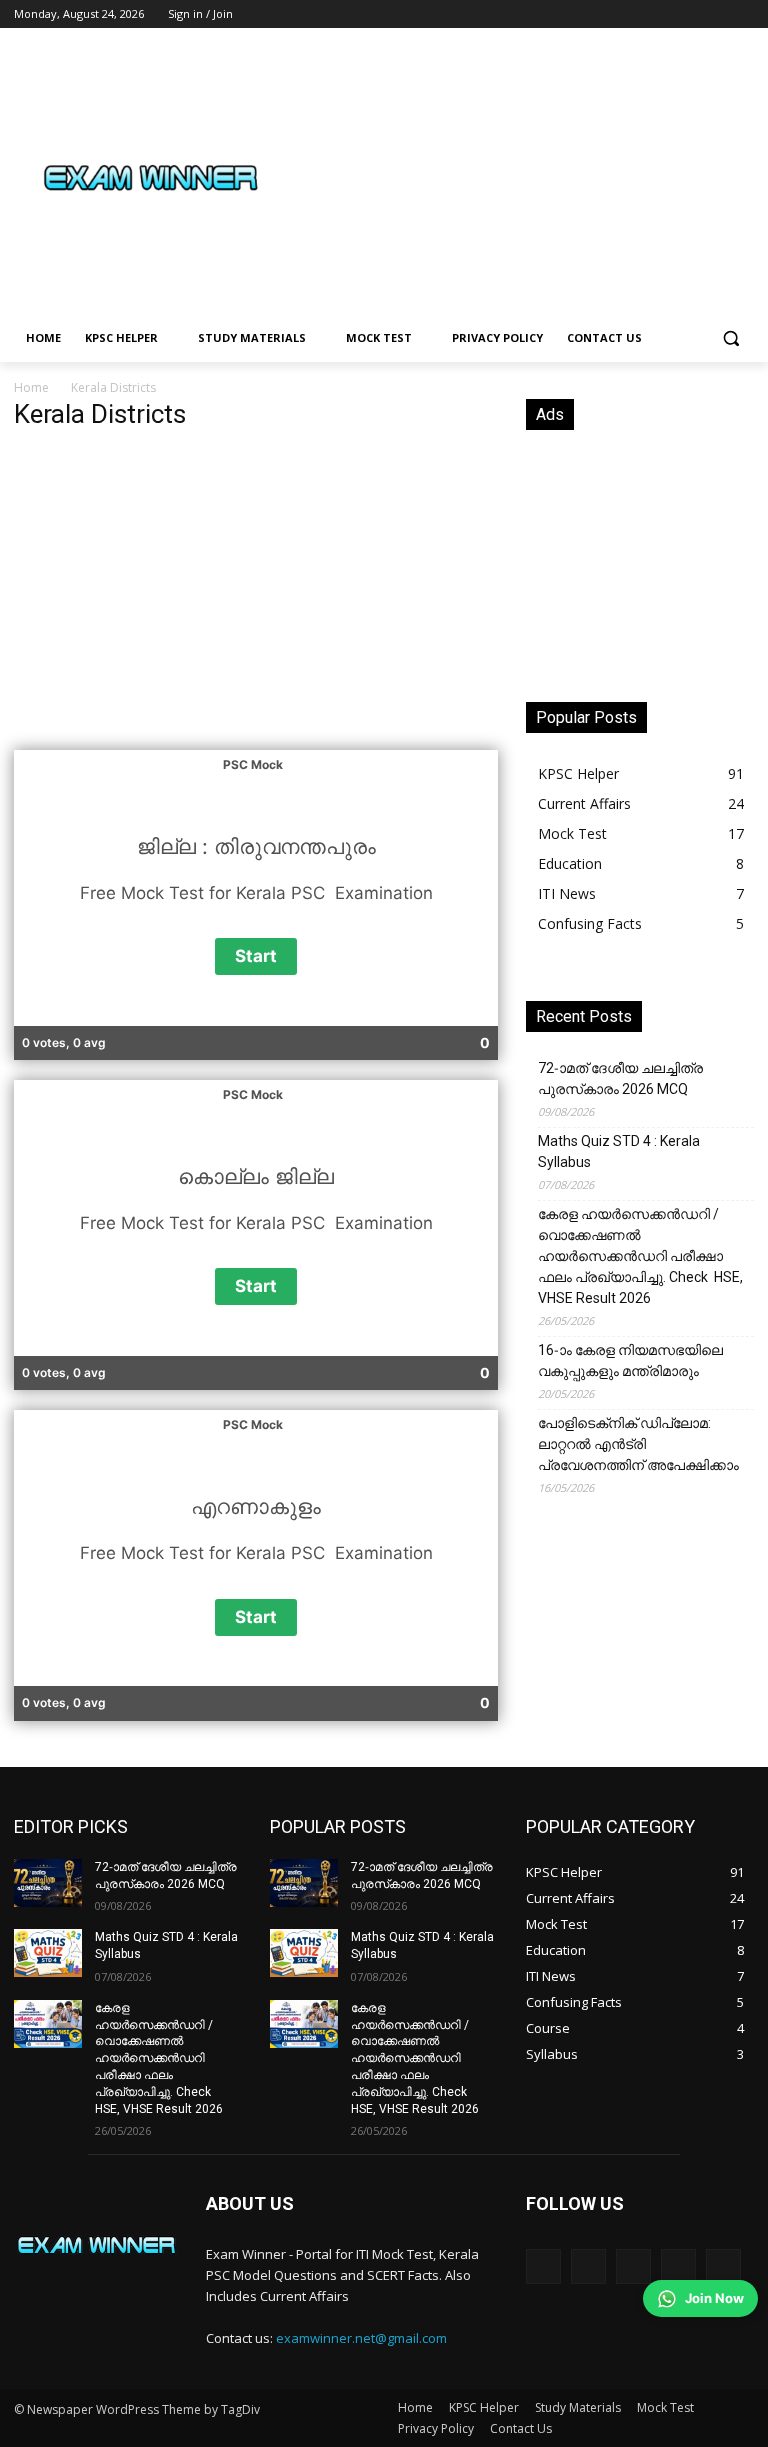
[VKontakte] (723, 2266)
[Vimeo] (714, 14)
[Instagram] (659, 14)
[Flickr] (633, 2266)
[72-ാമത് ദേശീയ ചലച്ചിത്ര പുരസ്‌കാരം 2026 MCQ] (48, 1883)
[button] (730, 338)
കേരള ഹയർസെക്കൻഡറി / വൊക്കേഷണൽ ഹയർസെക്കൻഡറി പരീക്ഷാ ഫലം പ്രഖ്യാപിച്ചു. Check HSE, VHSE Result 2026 (640, 1256)
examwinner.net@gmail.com (361, 2338)
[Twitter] (687, 14)
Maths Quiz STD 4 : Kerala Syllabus (619, 1151)
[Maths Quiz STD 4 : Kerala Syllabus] (48, 1953)
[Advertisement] (520, 177)
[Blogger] (543, 2266)
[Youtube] (742, 14)
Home (31, 387)
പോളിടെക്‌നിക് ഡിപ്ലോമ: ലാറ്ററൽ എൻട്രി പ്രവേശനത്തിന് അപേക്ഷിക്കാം (638, 1444)
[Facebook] (631, 14)
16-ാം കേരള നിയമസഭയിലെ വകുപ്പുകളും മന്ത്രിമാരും (630, 1360)
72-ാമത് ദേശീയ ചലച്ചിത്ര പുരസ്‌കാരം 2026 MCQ (620, 1078)
